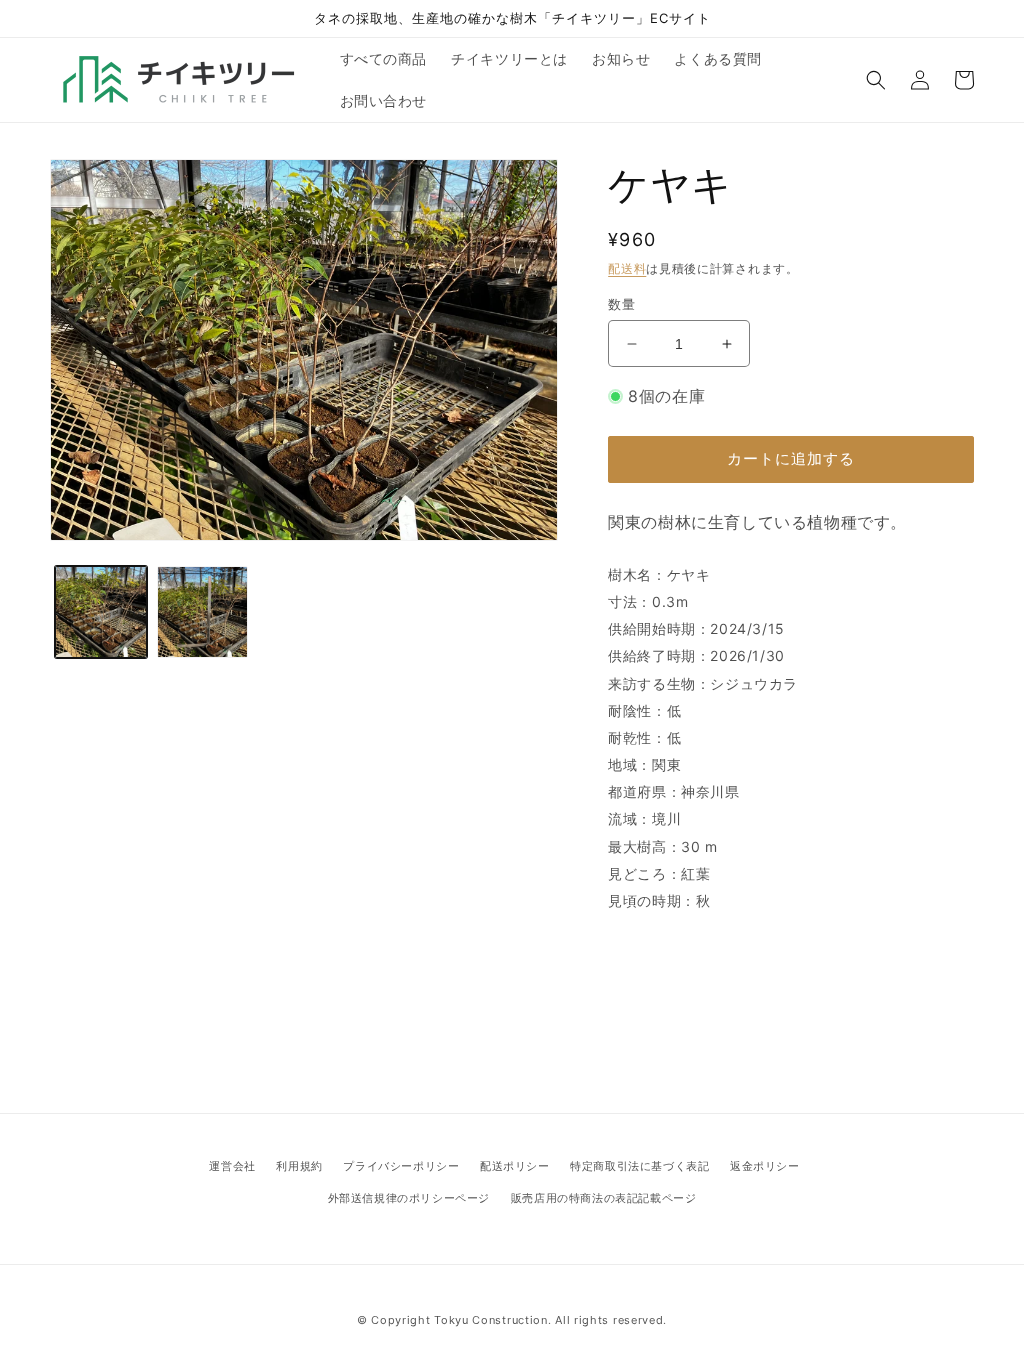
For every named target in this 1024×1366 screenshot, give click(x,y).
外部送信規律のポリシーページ (409, 1198)
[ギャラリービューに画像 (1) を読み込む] (101, 612)
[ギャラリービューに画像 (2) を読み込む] (203, 612)
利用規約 (299, 1166)
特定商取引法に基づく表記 (639, 1166)
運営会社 (232, 1166)
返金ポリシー (765, 1166)
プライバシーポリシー (401, 1166)
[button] (876, 80)
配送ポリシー (515, 1166)
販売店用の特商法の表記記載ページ (604, 1198)
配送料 (627, 268)
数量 (621, 304)
